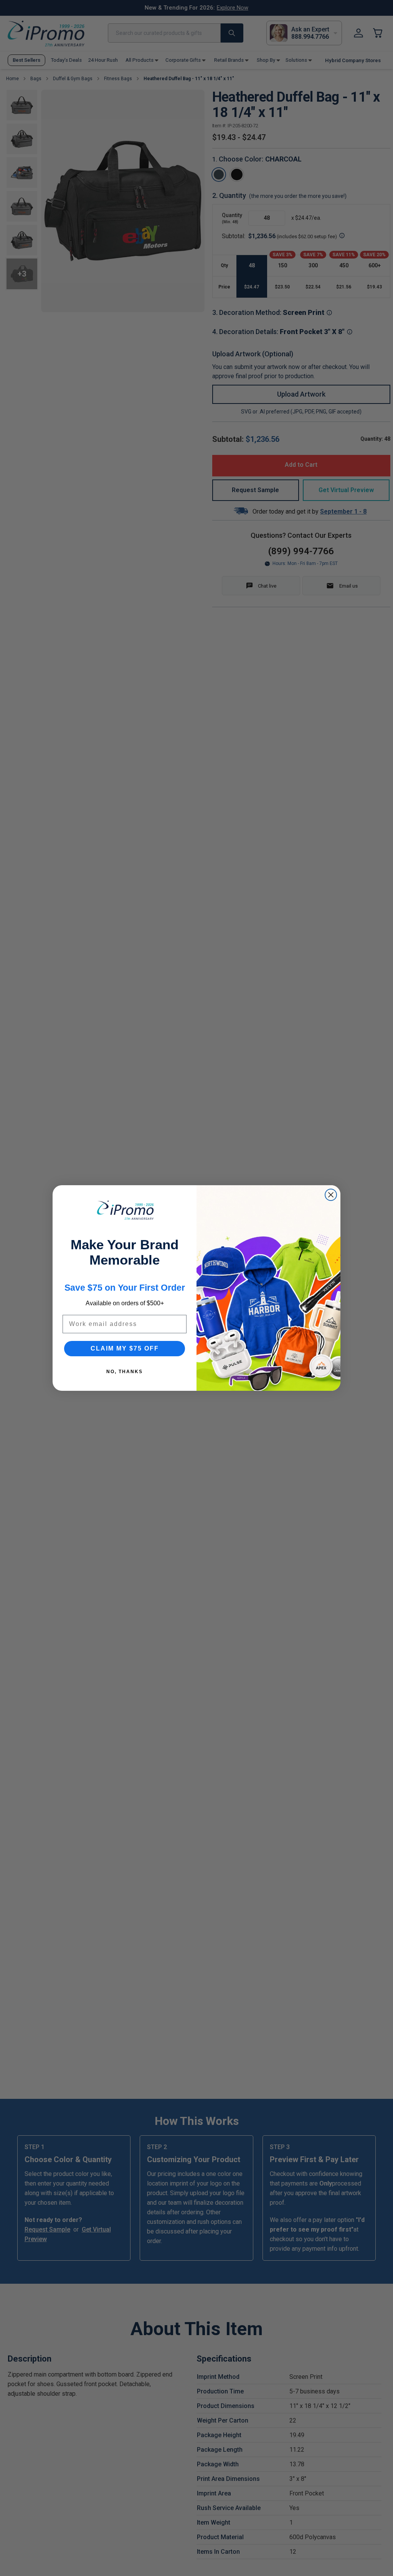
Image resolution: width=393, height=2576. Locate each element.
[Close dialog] (331, 1195)
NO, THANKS (125, 1372)
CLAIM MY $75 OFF (125, 1348)
